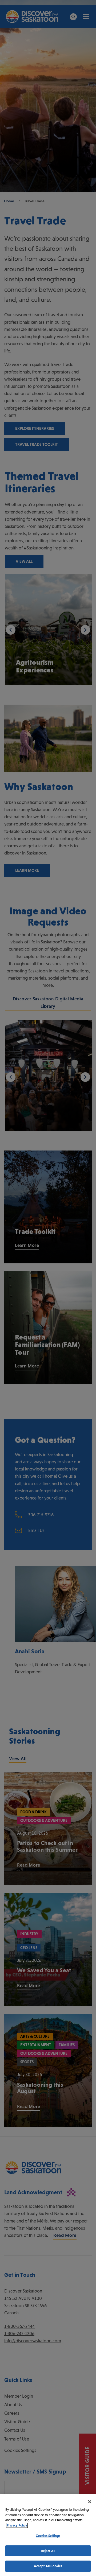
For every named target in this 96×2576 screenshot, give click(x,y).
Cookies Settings (48, 2536)
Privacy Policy (17, 2525)
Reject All (48, 2551)
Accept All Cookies (48, 2566)
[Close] (90, 2502)
